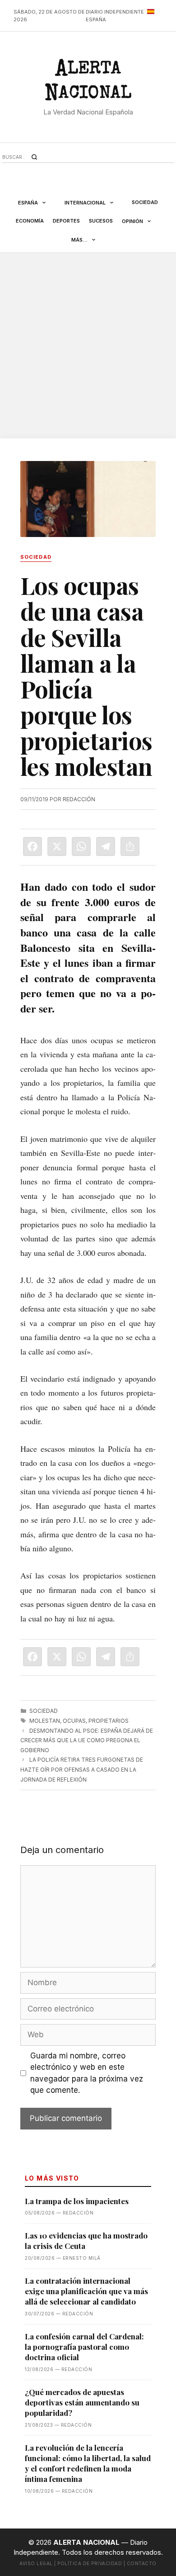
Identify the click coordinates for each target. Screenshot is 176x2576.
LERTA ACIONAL (88, 83)
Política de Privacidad (90, 2563)
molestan (45, 1721)
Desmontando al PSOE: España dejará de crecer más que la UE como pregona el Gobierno (87, 1740)
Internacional (85, 203)
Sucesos (101, 221)
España (28, 203)
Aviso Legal (36, 2563)
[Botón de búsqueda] (34, 157)
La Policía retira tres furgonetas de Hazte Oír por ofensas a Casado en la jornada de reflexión (82, 1769)
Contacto (142, 2563)
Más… (79, 240)
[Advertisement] (88, 346)
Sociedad (145, 202)
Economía (30, 221)
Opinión (132, 221)
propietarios (109, 1721)
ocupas (74, 1721)
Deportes (66, 221)
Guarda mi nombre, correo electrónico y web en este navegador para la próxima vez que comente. (87, 2073)
